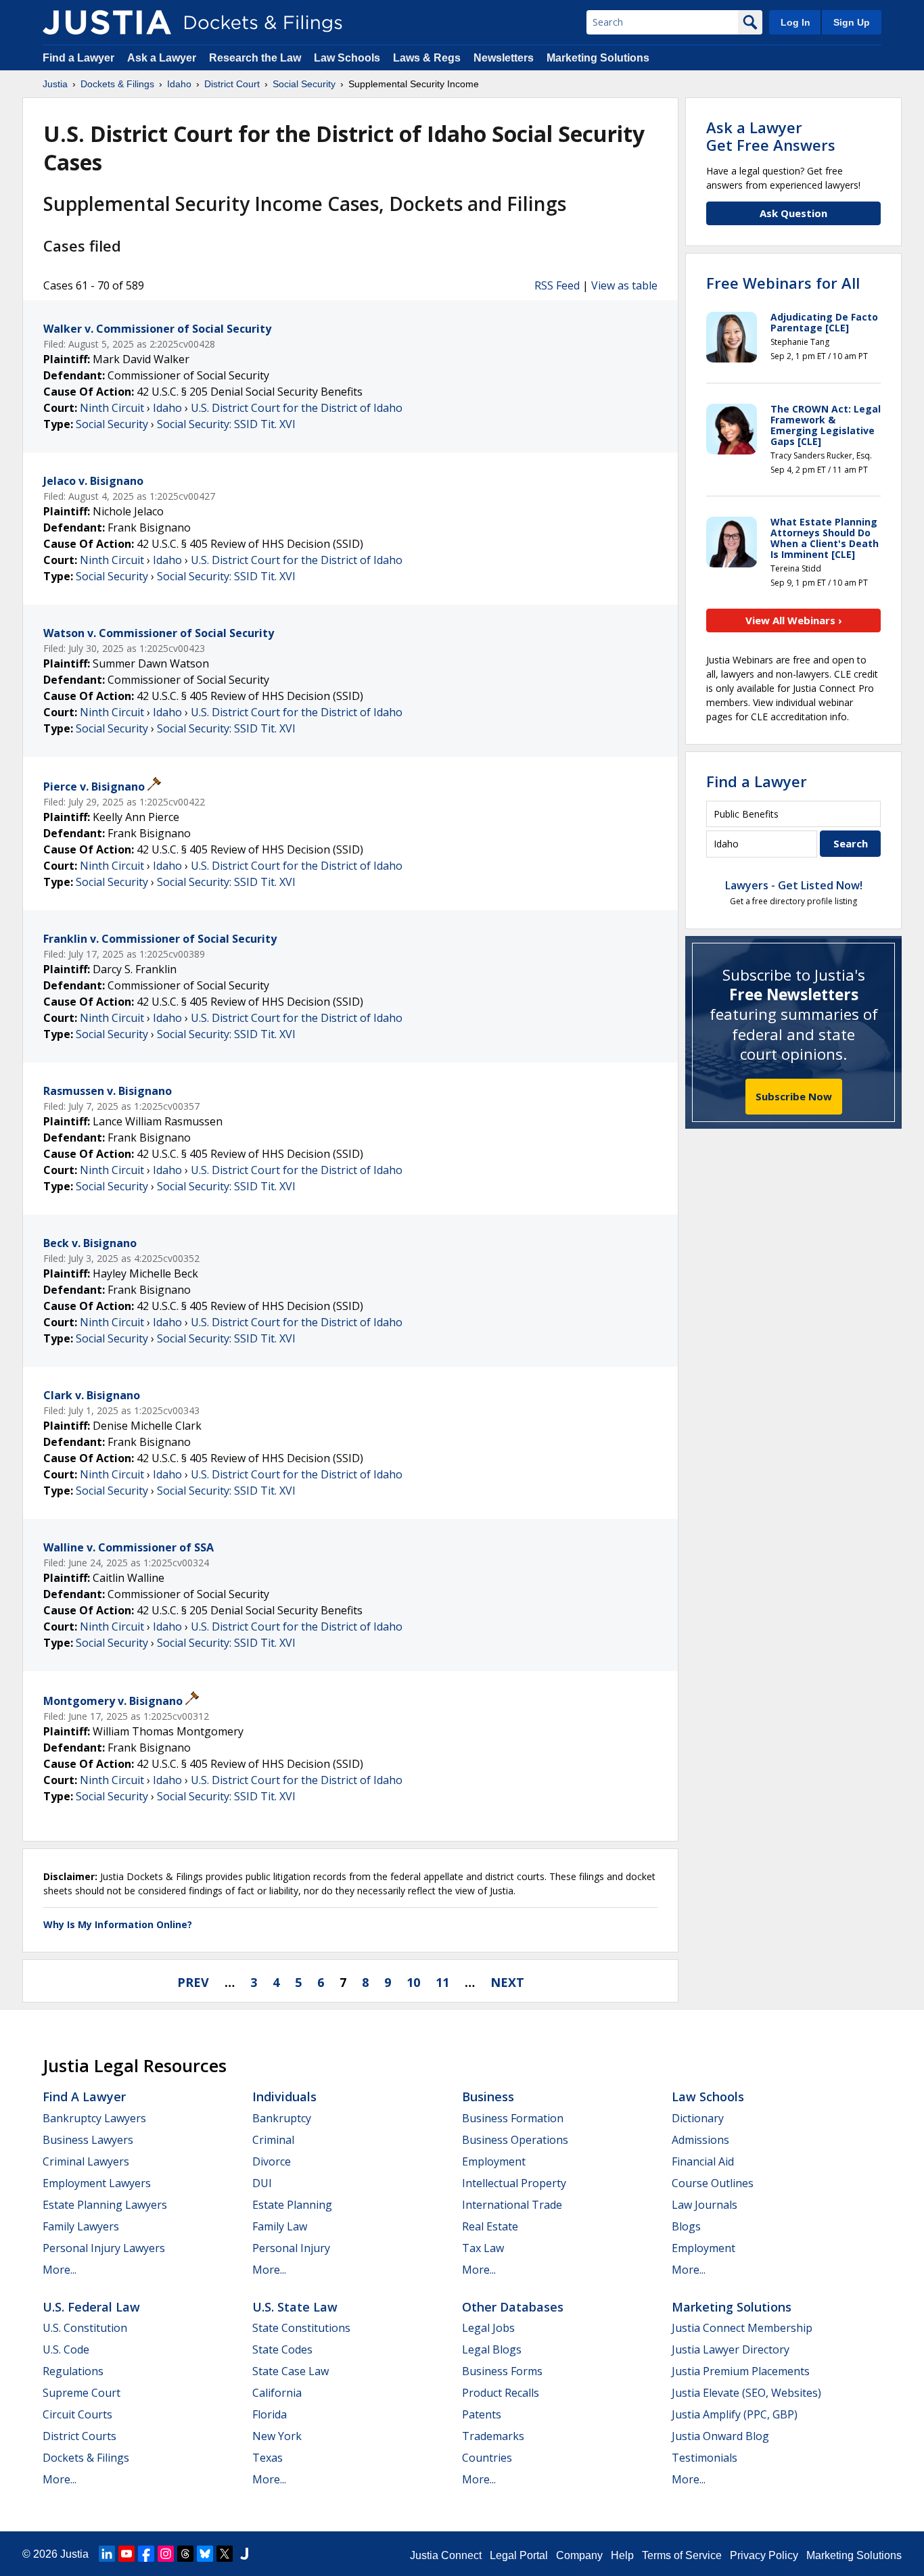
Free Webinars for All (783, 283)
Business (488, 2097)
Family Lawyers (81, 2226)
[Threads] (185, 2554)
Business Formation (513, 2118)
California (277, 2393)
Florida (270, 2414)
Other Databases (513, 2307)
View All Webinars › (794, 620)
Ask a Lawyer (163, 58)
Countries (487, 2458)
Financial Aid (703, 2161)
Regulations (73, 2371)
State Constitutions (301, 2328)
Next (507, 1982)
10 (413, 1982)
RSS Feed (557, 285)
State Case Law (291, 2371)
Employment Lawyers (97, 2183)
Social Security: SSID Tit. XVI (226, 424)
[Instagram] (166, 2554)
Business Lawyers (88, 2140)
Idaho (167, 408)
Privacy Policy (764, 2555)
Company (579, 2555)
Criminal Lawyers (86, 2161)
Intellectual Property (514, 2183)
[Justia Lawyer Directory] (244, 2554)
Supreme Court (82, 2393)
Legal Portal (519, 2555)
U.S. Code (66, 2349)
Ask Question (793, 213)
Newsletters (504, 58)
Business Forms (502, 2371)
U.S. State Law (295, 2307)
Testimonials (704, 2458)
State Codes (282, 2349)
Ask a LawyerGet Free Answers (771, 136)
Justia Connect (446, 2555)
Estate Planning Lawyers (105, 2205)
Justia (74, 2554)
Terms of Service (682, 2555)
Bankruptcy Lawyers (94, 2118)
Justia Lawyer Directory (731, 2349)
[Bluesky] (205, 2554)
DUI (262, 2183)
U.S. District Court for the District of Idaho (297, 408)
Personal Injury (291, 2248)
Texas (268, 2458)
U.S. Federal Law (91, 2307)
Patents (482, 2414)
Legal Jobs (488, 2328)
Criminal (273, 2140)
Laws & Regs (427, 58)
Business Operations (515, 2140)
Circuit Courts (77, 2414)
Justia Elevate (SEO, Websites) (746, 2393)
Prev (193, 1982)
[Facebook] (146, 2554)
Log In (795, 22)
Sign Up (852, 22)
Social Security (112, 424)
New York (277, 2436)
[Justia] (107, 22)
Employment (494, 2161)
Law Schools (347, 58)
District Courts (79, 2436)
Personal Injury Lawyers (104, 2248)
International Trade (512, 2205)
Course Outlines (713, 2183)
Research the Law (255, 58)
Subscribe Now (794, 1096)
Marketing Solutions (598, 58)
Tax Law (483, 2248)
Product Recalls (501, 2393)
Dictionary (698, 2118)
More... (60, 2270)
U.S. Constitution (85, 2328)
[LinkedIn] (107, 2554)
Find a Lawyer (78, 58)
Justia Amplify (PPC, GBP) (735, 2414)
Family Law (280, 2226)
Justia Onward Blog (720, 2436)
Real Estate (490, 2226)
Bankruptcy (282, 2118)
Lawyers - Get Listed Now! (794, 885)
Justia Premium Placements (741, 2371)
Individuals (284, 2097)
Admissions (700, 2140)
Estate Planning (292, 2205)
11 (442, 1982)
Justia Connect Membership (742, 2328)
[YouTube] (126, 2554)
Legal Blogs (492, 2349)
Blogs (686, 2226)
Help (622, 2555)
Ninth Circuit (112, 408)
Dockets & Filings (86, 2458)
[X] (225, 2554)
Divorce (272, 2161)
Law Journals (704, 2205)
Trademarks (493, 2436)
